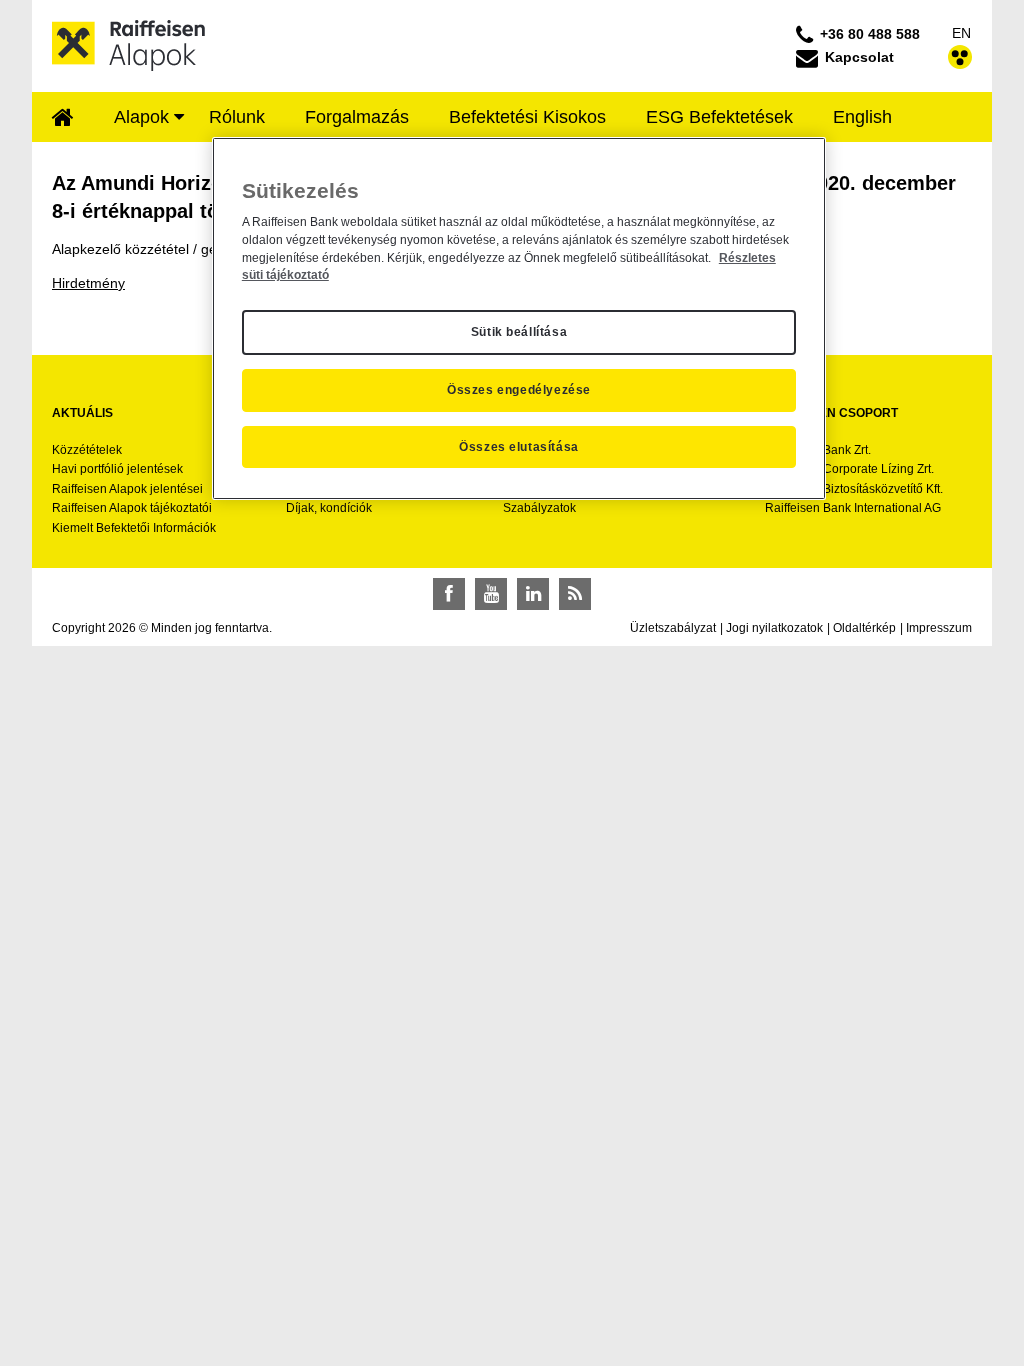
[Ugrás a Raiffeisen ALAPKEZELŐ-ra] (129, 45)
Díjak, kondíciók (329, 508)
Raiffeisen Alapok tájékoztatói (132, 508)
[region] (519, 319)
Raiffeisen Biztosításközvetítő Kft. (854, 489)
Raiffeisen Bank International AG (853, 508)
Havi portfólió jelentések (117, 469)
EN (961, 33)
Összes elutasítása (519, 447)
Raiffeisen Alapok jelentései (127, 489)
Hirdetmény (88, 283)
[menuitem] (63, 119)
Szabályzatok (539, 508)
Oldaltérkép (864, 628)
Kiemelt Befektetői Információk (134, 528)
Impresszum (939, 628)
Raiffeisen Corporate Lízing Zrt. (849, 469)
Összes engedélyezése (519, 390)
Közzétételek (87, 450)
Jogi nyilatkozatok (774, 628)
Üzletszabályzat (673, 628)
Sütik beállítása (519, 332)
